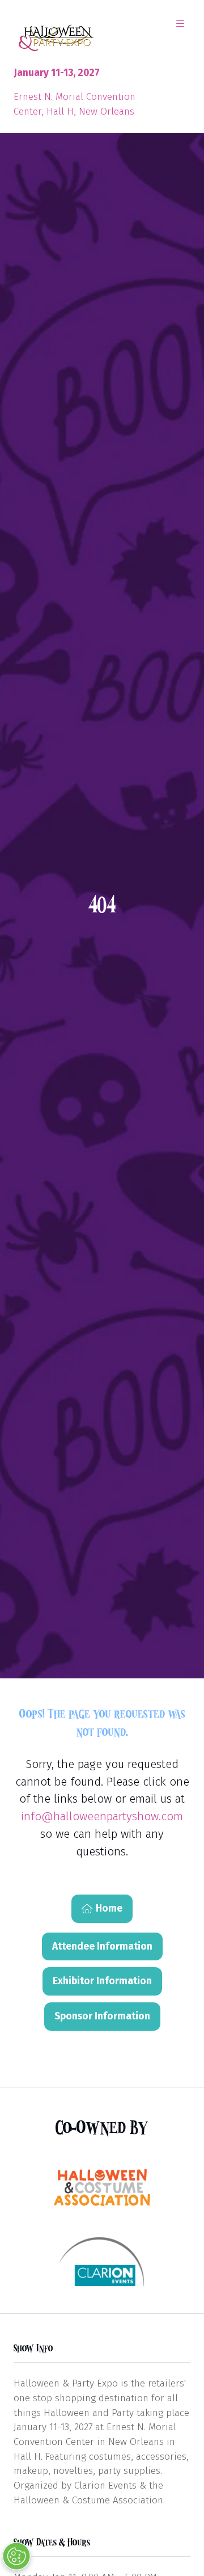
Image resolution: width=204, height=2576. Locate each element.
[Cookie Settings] (16, 2556)
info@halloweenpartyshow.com (102, 1816)
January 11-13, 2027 (57, 73)
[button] (180, 24)
